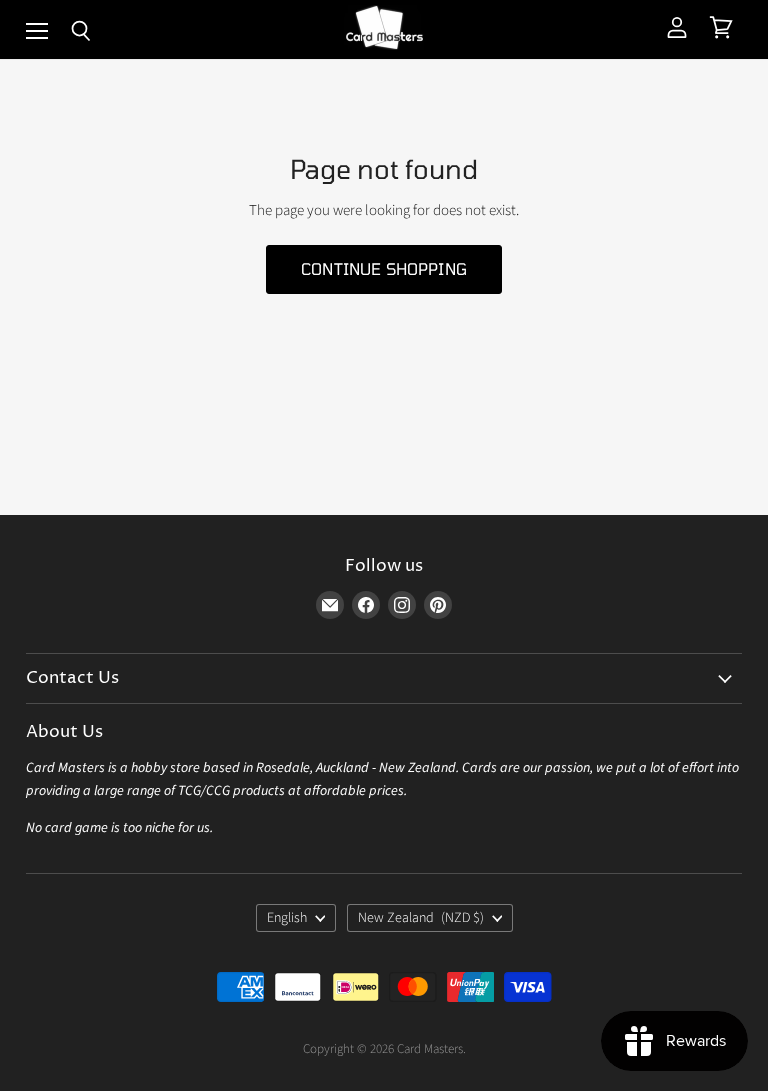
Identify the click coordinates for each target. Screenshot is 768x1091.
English (287, 918)
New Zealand (421, 918)
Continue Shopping (384, 268)
